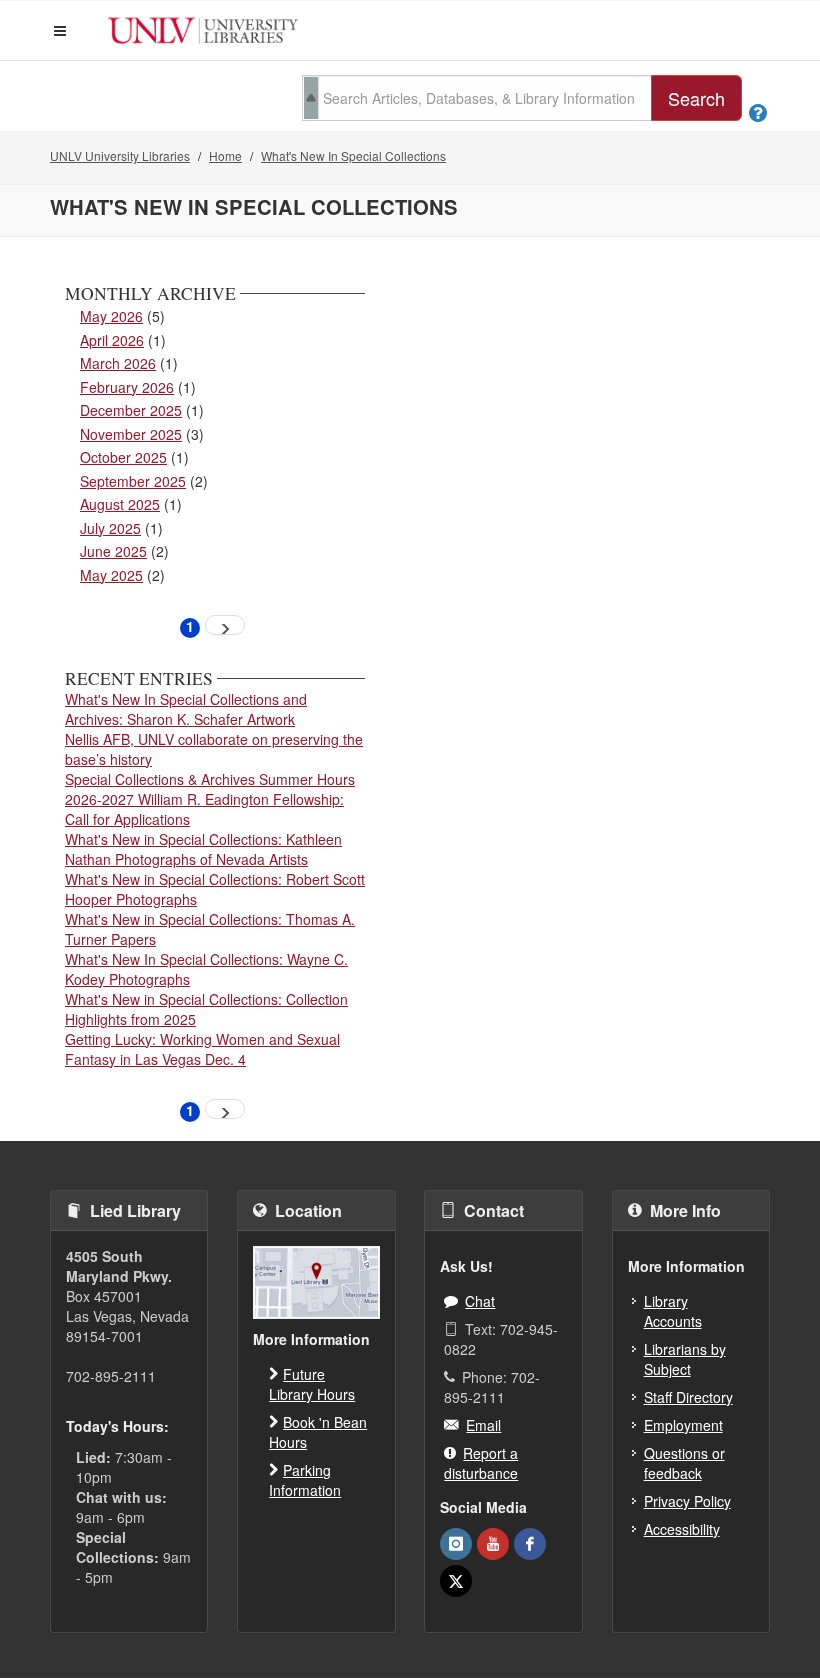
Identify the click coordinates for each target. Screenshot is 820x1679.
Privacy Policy (687, 1501)
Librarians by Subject (685, 1359)
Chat (480, 1301)
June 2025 (113, 551)
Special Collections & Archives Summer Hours (210, 779)
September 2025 (133, 481)
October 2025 (123, 457)
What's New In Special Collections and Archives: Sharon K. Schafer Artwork (186, 709)
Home (225, 155)
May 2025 (111, 575)
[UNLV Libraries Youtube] (493, 1544)
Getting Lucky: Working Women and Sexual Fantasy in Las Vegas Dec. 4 (202, 1049)
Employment (683, 1425)
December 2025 (131, 410)
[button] (60, 31)
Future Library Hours (312, 1384)
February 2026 (127, 387)
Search (696, 98)
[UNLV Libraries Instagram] (456, 1544)
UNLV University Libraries (120, 155)
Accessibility (682, 1529)
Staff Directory (688, 1397)
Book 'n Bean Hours (318, 1432)
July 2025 (110, 528)
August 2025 (120, 504)
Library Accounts (673, 1311)
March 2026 (118, 363)
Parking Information (305, 1480)
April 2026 (112, 340)
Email (483, 1425)
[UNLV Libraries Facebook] (530, 1544)
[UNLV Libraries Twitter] (456, 1581)
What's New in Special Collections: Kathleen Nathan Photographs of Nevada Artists (203, 849)
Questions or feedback (684, 1463)
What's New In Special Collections (353, 155)
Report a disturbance (481, 1463)
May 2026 (111, 316)
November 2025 (131, 434)
